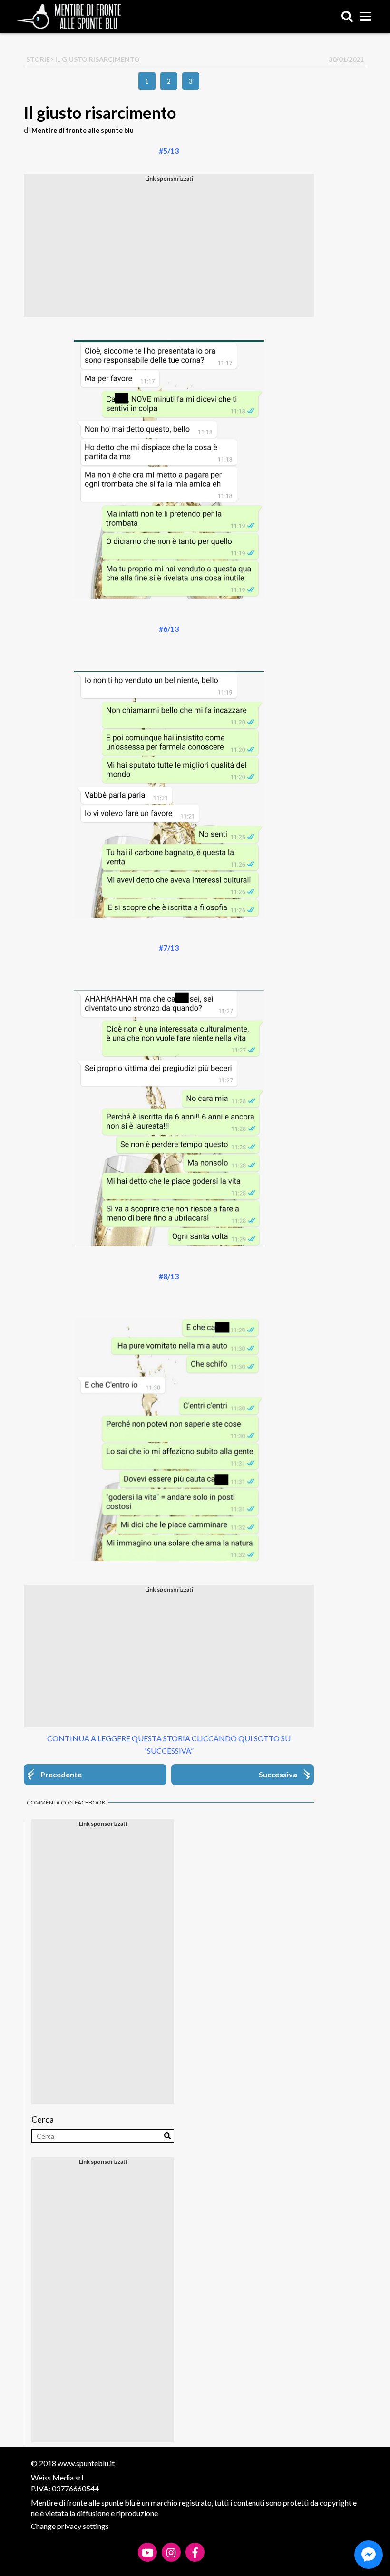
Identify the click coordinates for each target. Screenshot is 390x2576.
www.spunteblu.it (86, 2463)
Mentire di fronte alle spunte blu (83, 130)
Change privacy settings (70, 2526)
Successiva (278, 1774)
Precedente (61, 1774)
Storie (38, 59)
